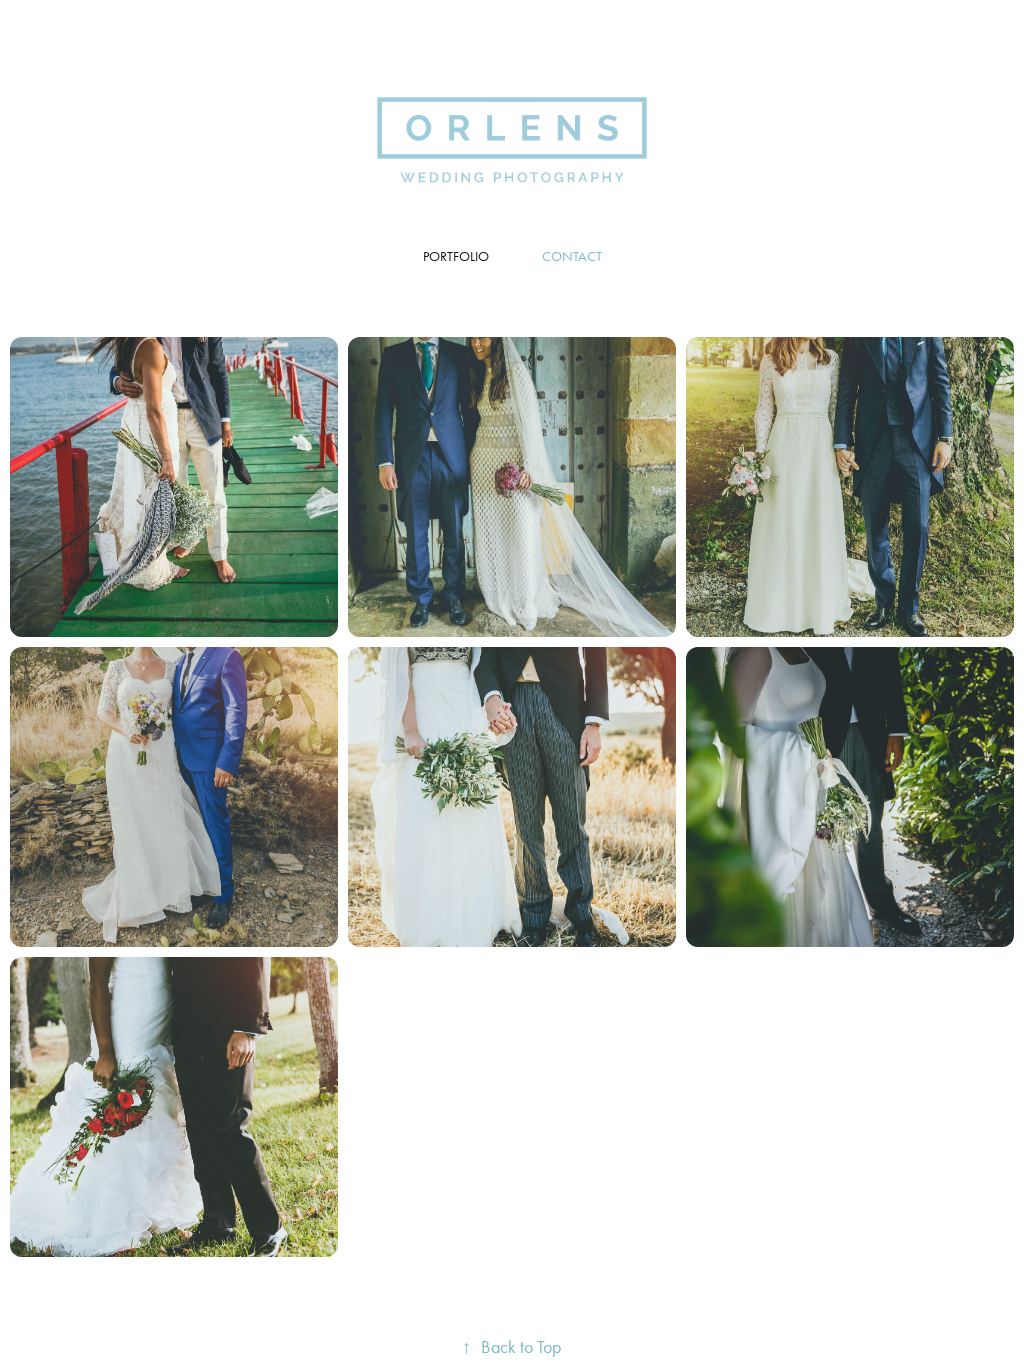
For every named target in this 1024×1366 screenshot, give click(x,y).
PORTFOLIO (456, 256)
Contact (572, 256)
